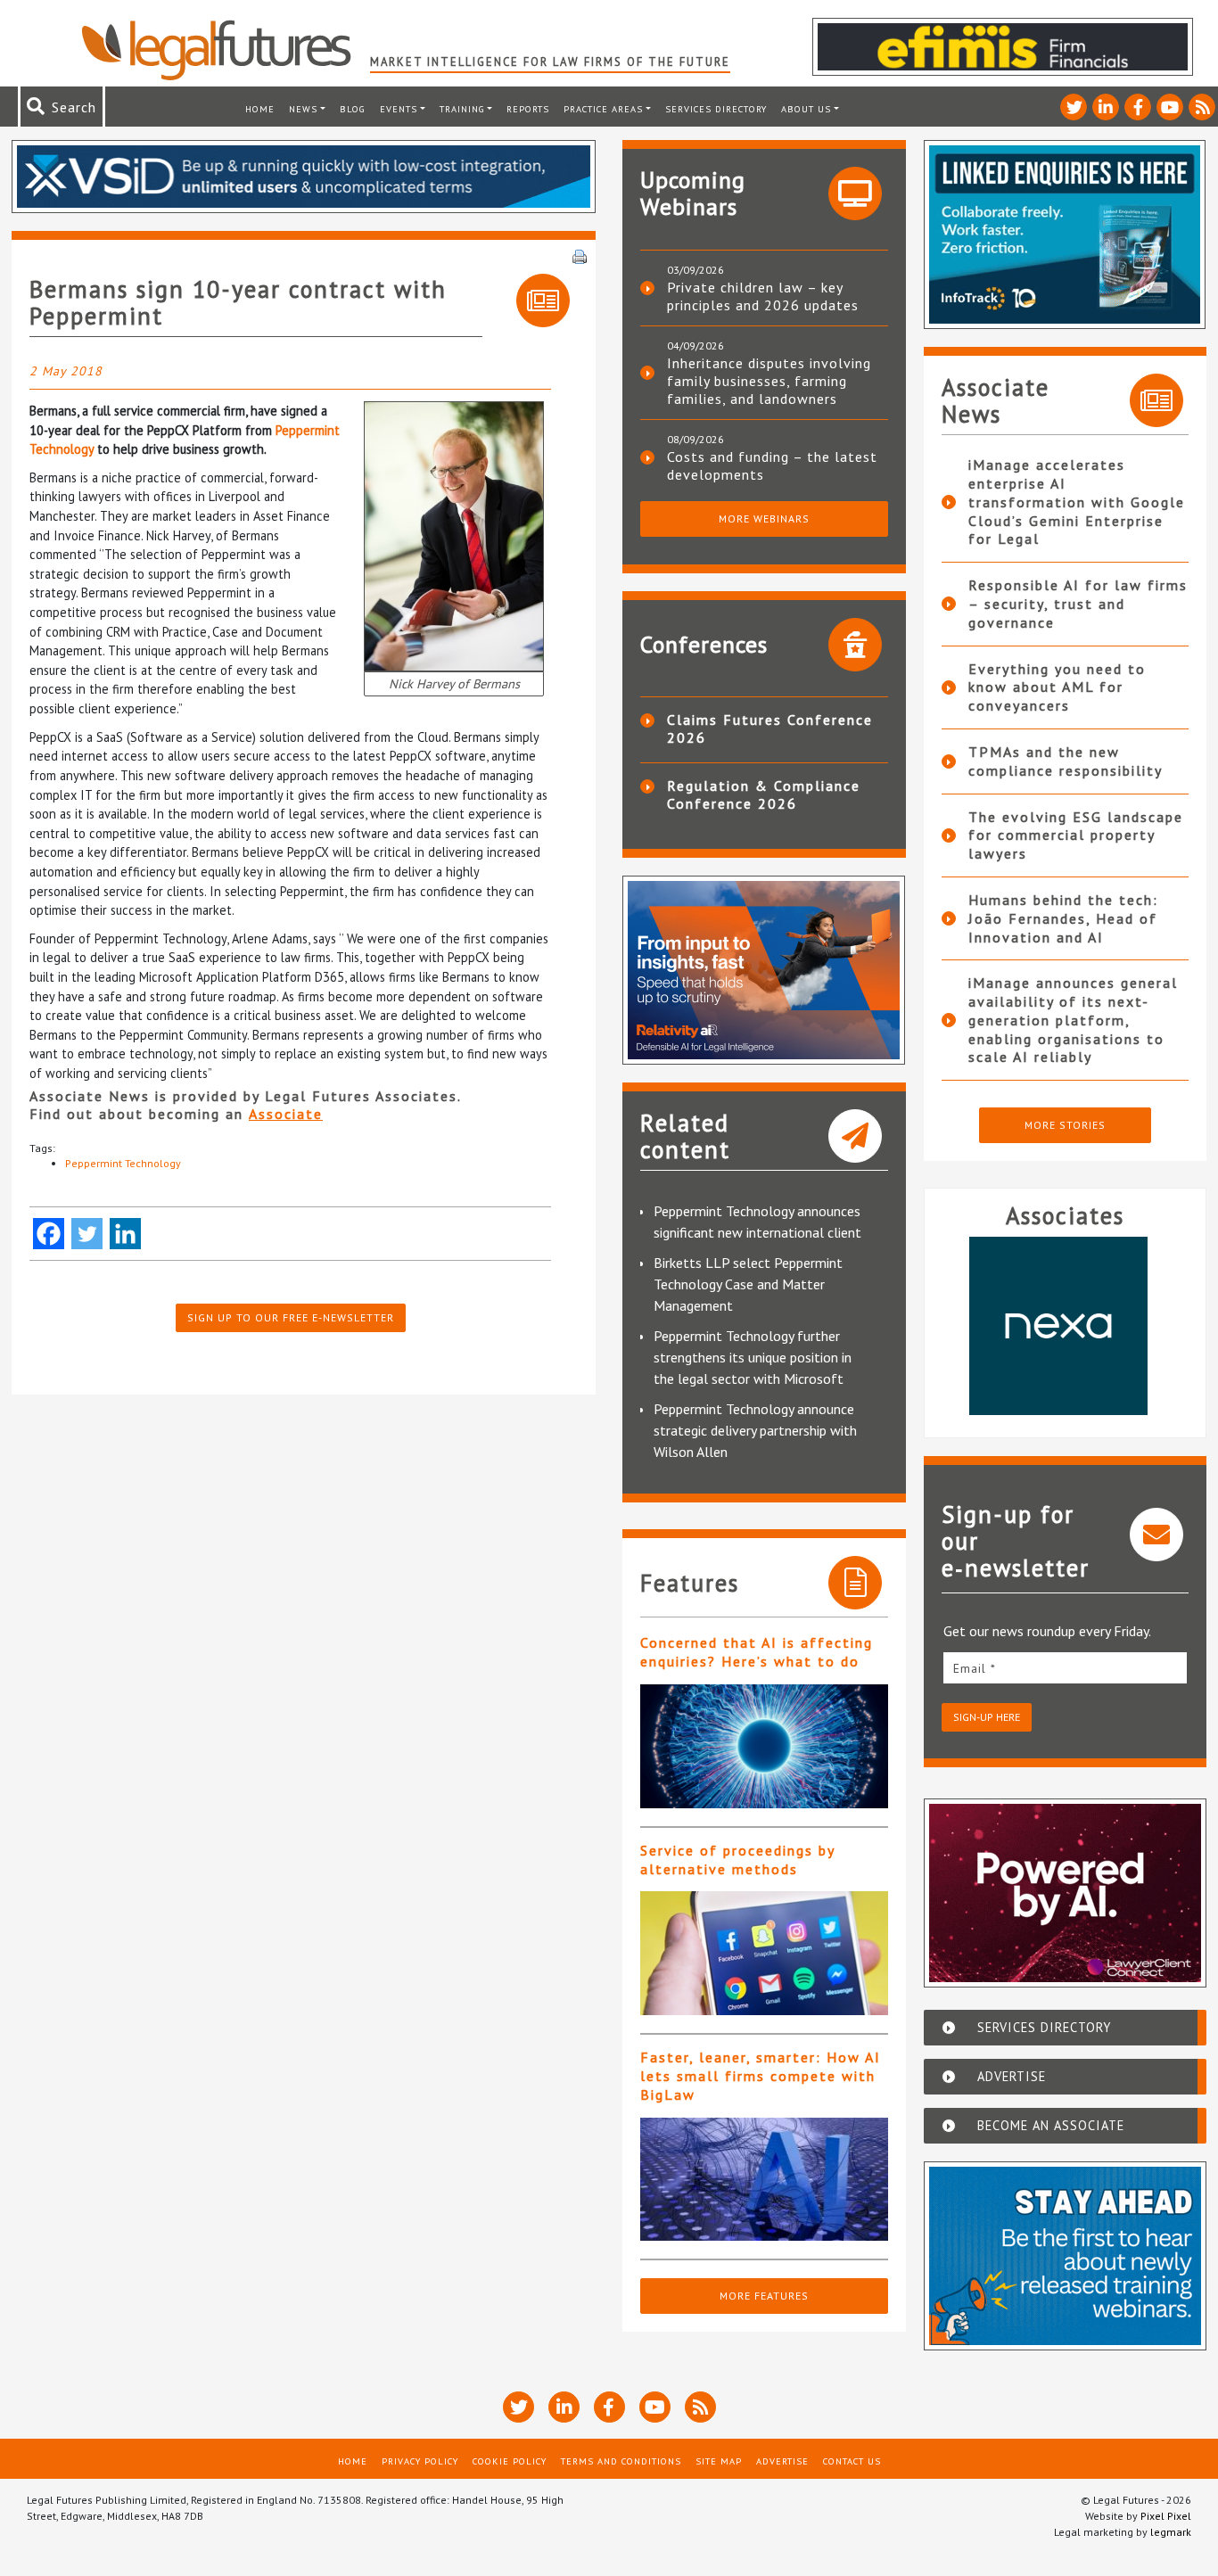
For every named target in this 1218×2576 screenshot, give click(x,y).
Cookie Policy (510, 2461)
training (462, 109)
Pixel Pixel (1166, 2516)
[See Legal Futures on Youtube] (1170, 107)
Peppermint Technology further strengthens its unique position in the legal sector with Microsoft (753, 1357)
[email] (1066, 1668)
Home (260, 109)
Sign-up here (987, 1717)
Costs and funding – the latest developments (772, 465)
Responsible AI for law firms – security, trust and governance (1078, 604)
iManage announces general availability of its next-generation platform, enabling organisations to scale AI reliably (1073, 1020)
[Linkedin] (125, 1234)
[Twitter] (87, 1234)
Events (399, 109)
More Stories (1065, 1125)
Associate (286, 1114)
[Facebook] (49, 1234)
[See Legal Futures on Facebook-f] (1138, 107)
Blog (353, 109)
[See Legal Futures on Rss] (1202, 107)
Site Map (719, 2461)
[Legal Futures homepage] (225, 50)
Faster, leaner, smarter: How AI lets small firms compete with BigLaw (761, 2076)
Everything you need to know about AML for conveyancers (1057, 687)
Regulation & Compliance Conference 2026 (764, 794)
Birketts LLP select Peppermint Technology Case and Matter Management (748, 1284)
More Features (764, 2296)
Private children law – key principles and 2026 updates (763, 296)
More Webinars (764, 518)
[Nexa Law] (1057, 1326)
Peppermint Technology (123, 1163)
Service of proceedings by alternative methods (737, 1860)
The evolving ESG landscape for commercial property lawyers (1076, 835)
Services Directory (716, 109)
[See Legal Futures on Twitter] (1074, 107)
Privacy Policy (420, 2461)
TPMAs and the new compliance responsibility (1066, 761)
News (303, 109)
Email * (975, 1668)
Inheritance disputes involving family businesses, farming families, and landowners (769, 381)
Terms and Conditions (621, 2461)
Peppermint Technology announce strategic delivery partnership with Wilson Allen (755, 1430)
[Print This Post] (580, 255)
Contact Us (852, 2461)
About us (806, 109)
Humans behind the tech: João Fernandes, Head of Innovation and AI (1063, 918)
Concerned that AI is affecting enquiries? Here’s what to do (757, 1652)
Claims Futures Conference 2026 (770, 728)
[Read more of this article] (764, 1746)
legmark (1171, 2532)
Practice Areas (603, 109)
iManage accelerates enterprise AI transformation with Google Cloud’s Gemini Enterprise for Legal (1077, 502)
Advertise (782, 2461)
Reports (528, 109)
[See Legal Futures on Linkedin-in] (1106, 107)
